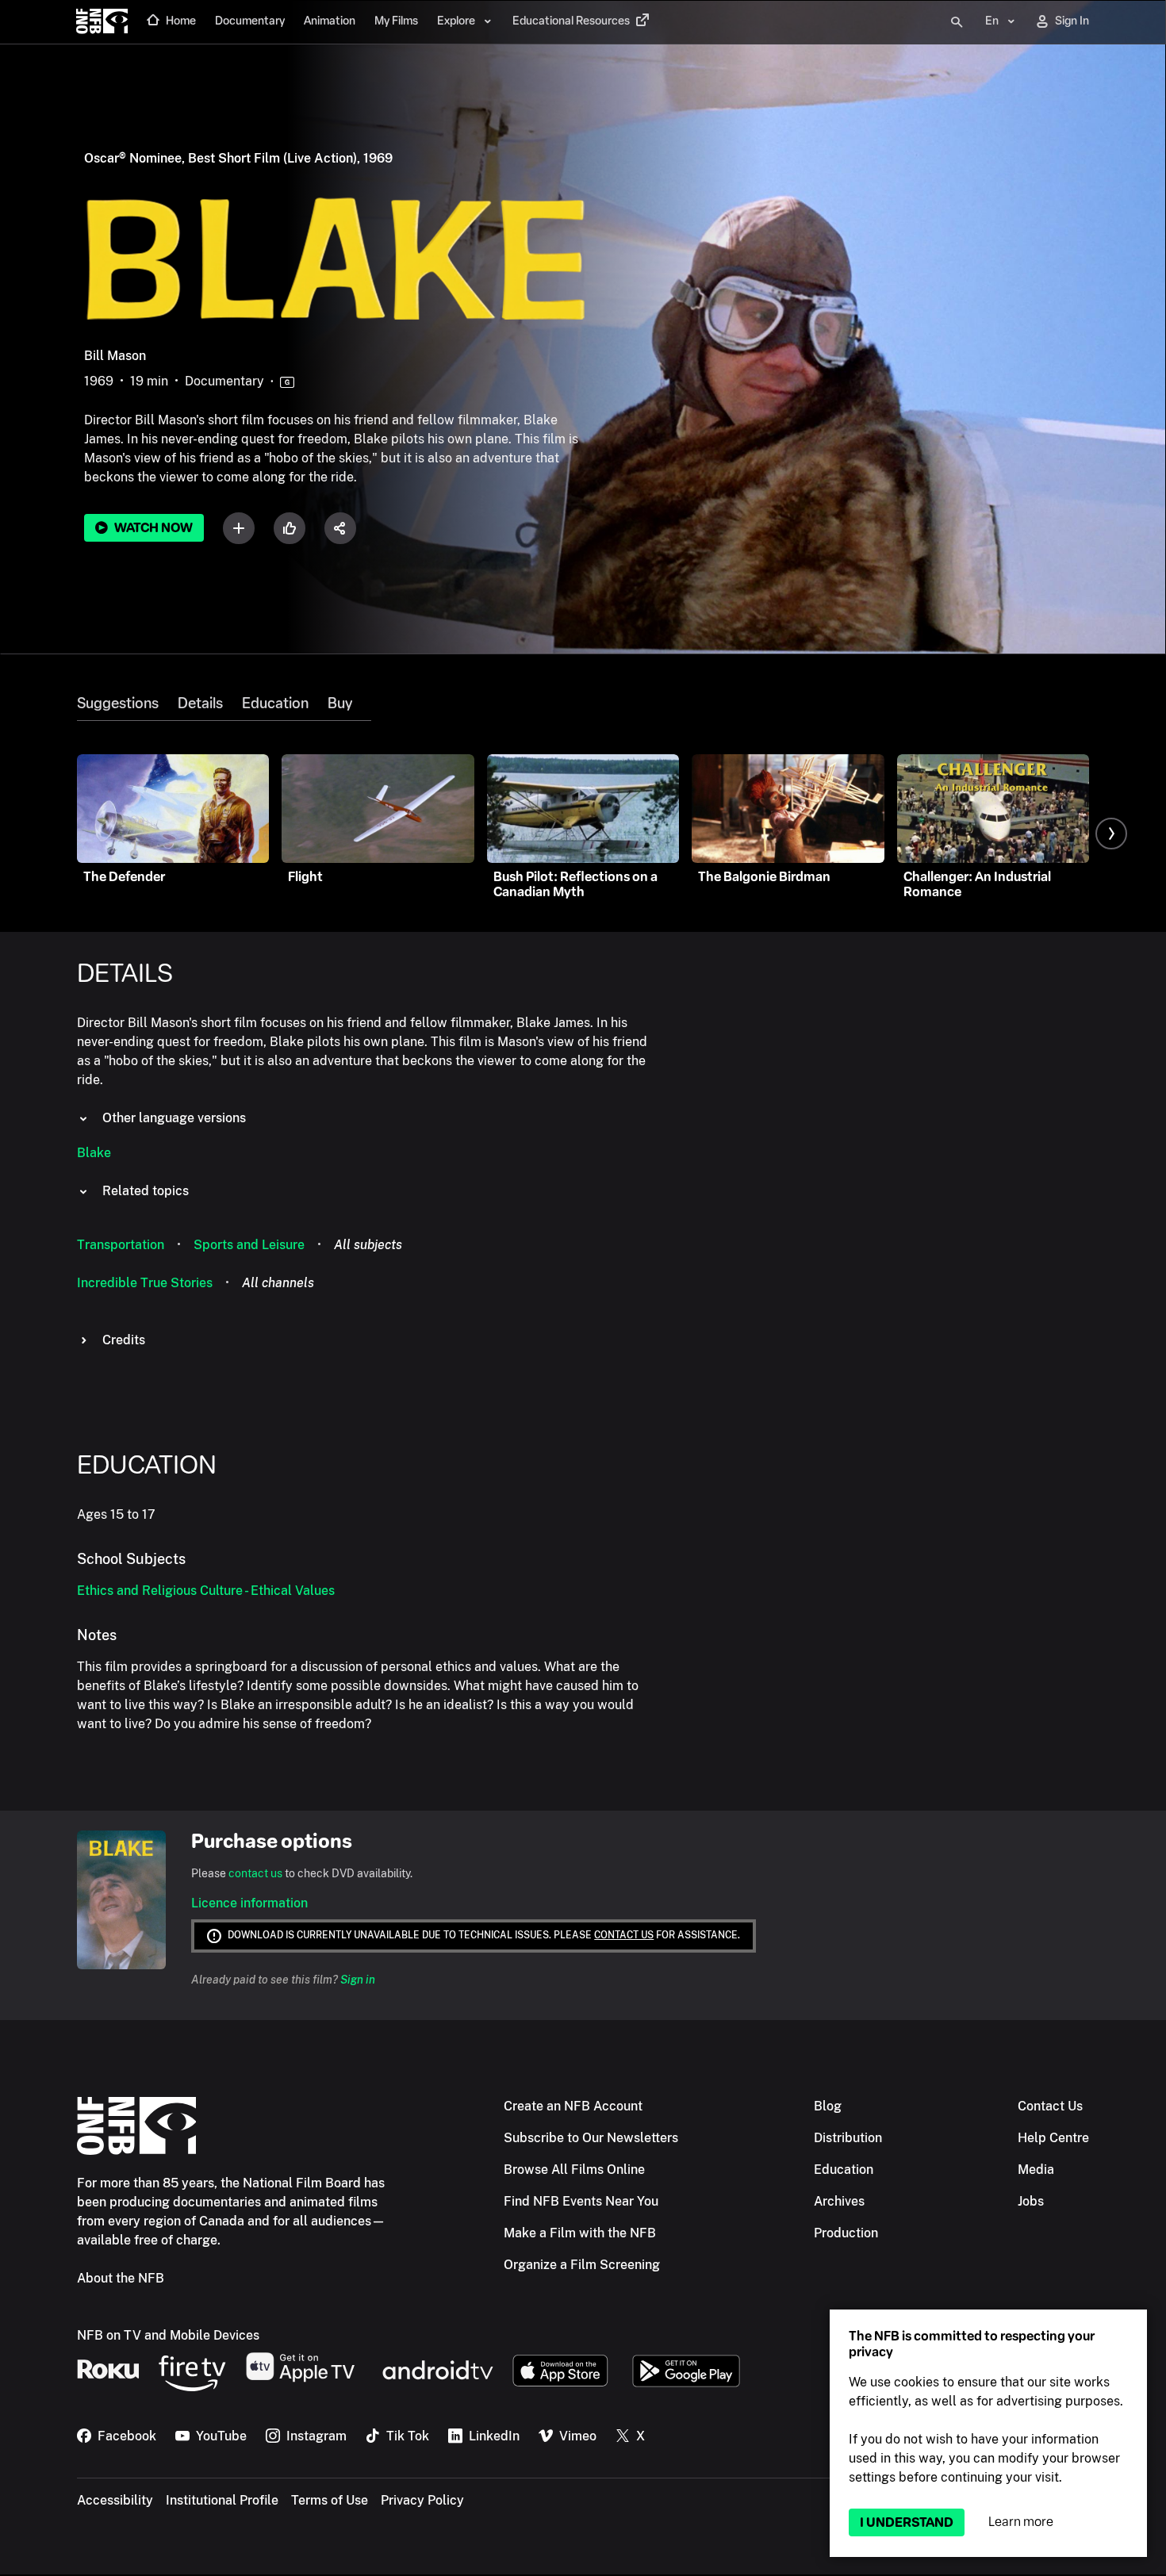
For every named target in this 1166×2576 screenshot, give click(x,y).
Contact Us (1050, 2106)
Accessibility (115, 2500)
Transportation (121, 1245)
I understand (907, 2522)
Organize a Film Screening (582, 2265)
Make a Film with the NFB (580, 2233)
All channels (278, 1283)
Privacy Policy (422, 2500)
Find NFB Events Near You (581, 2201)
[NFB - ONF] (102, 22)
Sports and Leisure (249, 1245)
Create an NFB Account (573, 2106)
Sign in (358, 1980)
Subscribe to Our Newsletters (591, 2138)
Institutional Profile (222, 2500)
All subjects (368, 1245)
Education (275, 703)
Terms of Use (330, 2500)
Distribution (848, 2138)
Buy (340, 703)
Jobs (1031, 2201)
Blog (828, 2106)
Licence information (249, 1903)
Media (1036, 2170)
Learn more (1021, 2522)
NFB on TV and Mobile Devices (168, 2335)
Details (200, 703)
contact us (255, 1873)
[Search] (957, 22)
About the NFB (121, 2278)
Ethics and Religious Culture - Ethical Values (206, 1591)
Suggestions (118, 703)
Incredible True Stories (145, 1283)
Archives (839, 2201)
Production (846, 2233)
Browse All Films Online (574, 2170)
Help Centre (1053, 2138)
